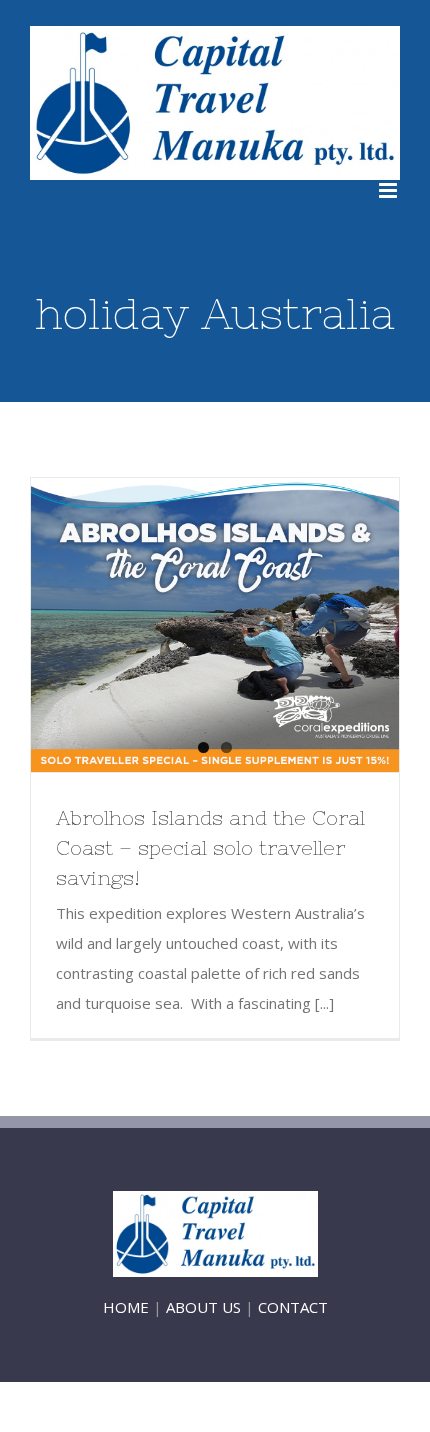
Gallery (252, 625)
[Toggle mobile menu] (389, 190)
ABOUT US (203, 1307)
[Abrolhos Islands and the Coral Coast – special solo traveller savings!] (215, 625)
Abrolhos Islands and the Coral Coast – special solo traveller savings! (179, 625)
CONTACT (293, 1307)
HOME (126, 1307)
